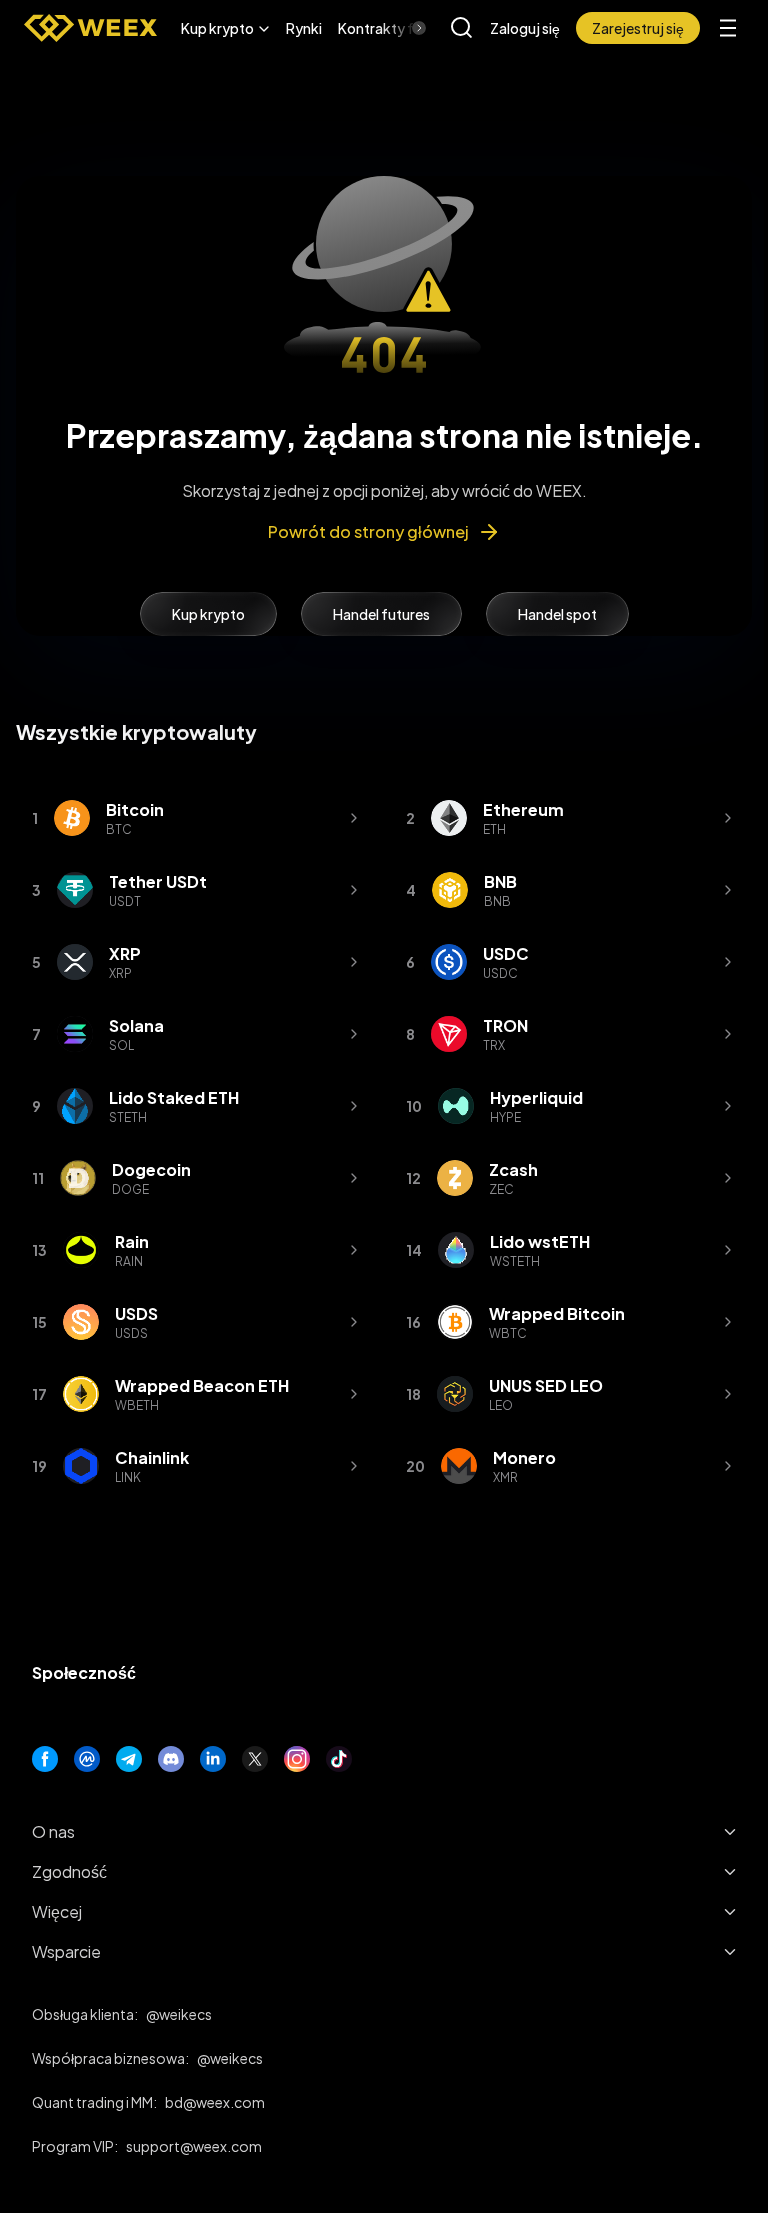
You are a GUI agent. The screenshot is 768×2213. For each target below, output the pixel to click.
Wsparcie (66, 1951)
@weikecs (179, 2014)
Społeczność (84, 1672)
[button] (225, 28)
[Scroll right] (402, 28)
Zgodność (69, 1871)
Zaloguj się (525, 28)
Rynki (304, 28)
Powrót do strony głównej (368, 531)
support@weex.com (194, 2146)
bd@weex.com (215, 2102)
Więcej (57, 1911)
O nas (53, 1831)
